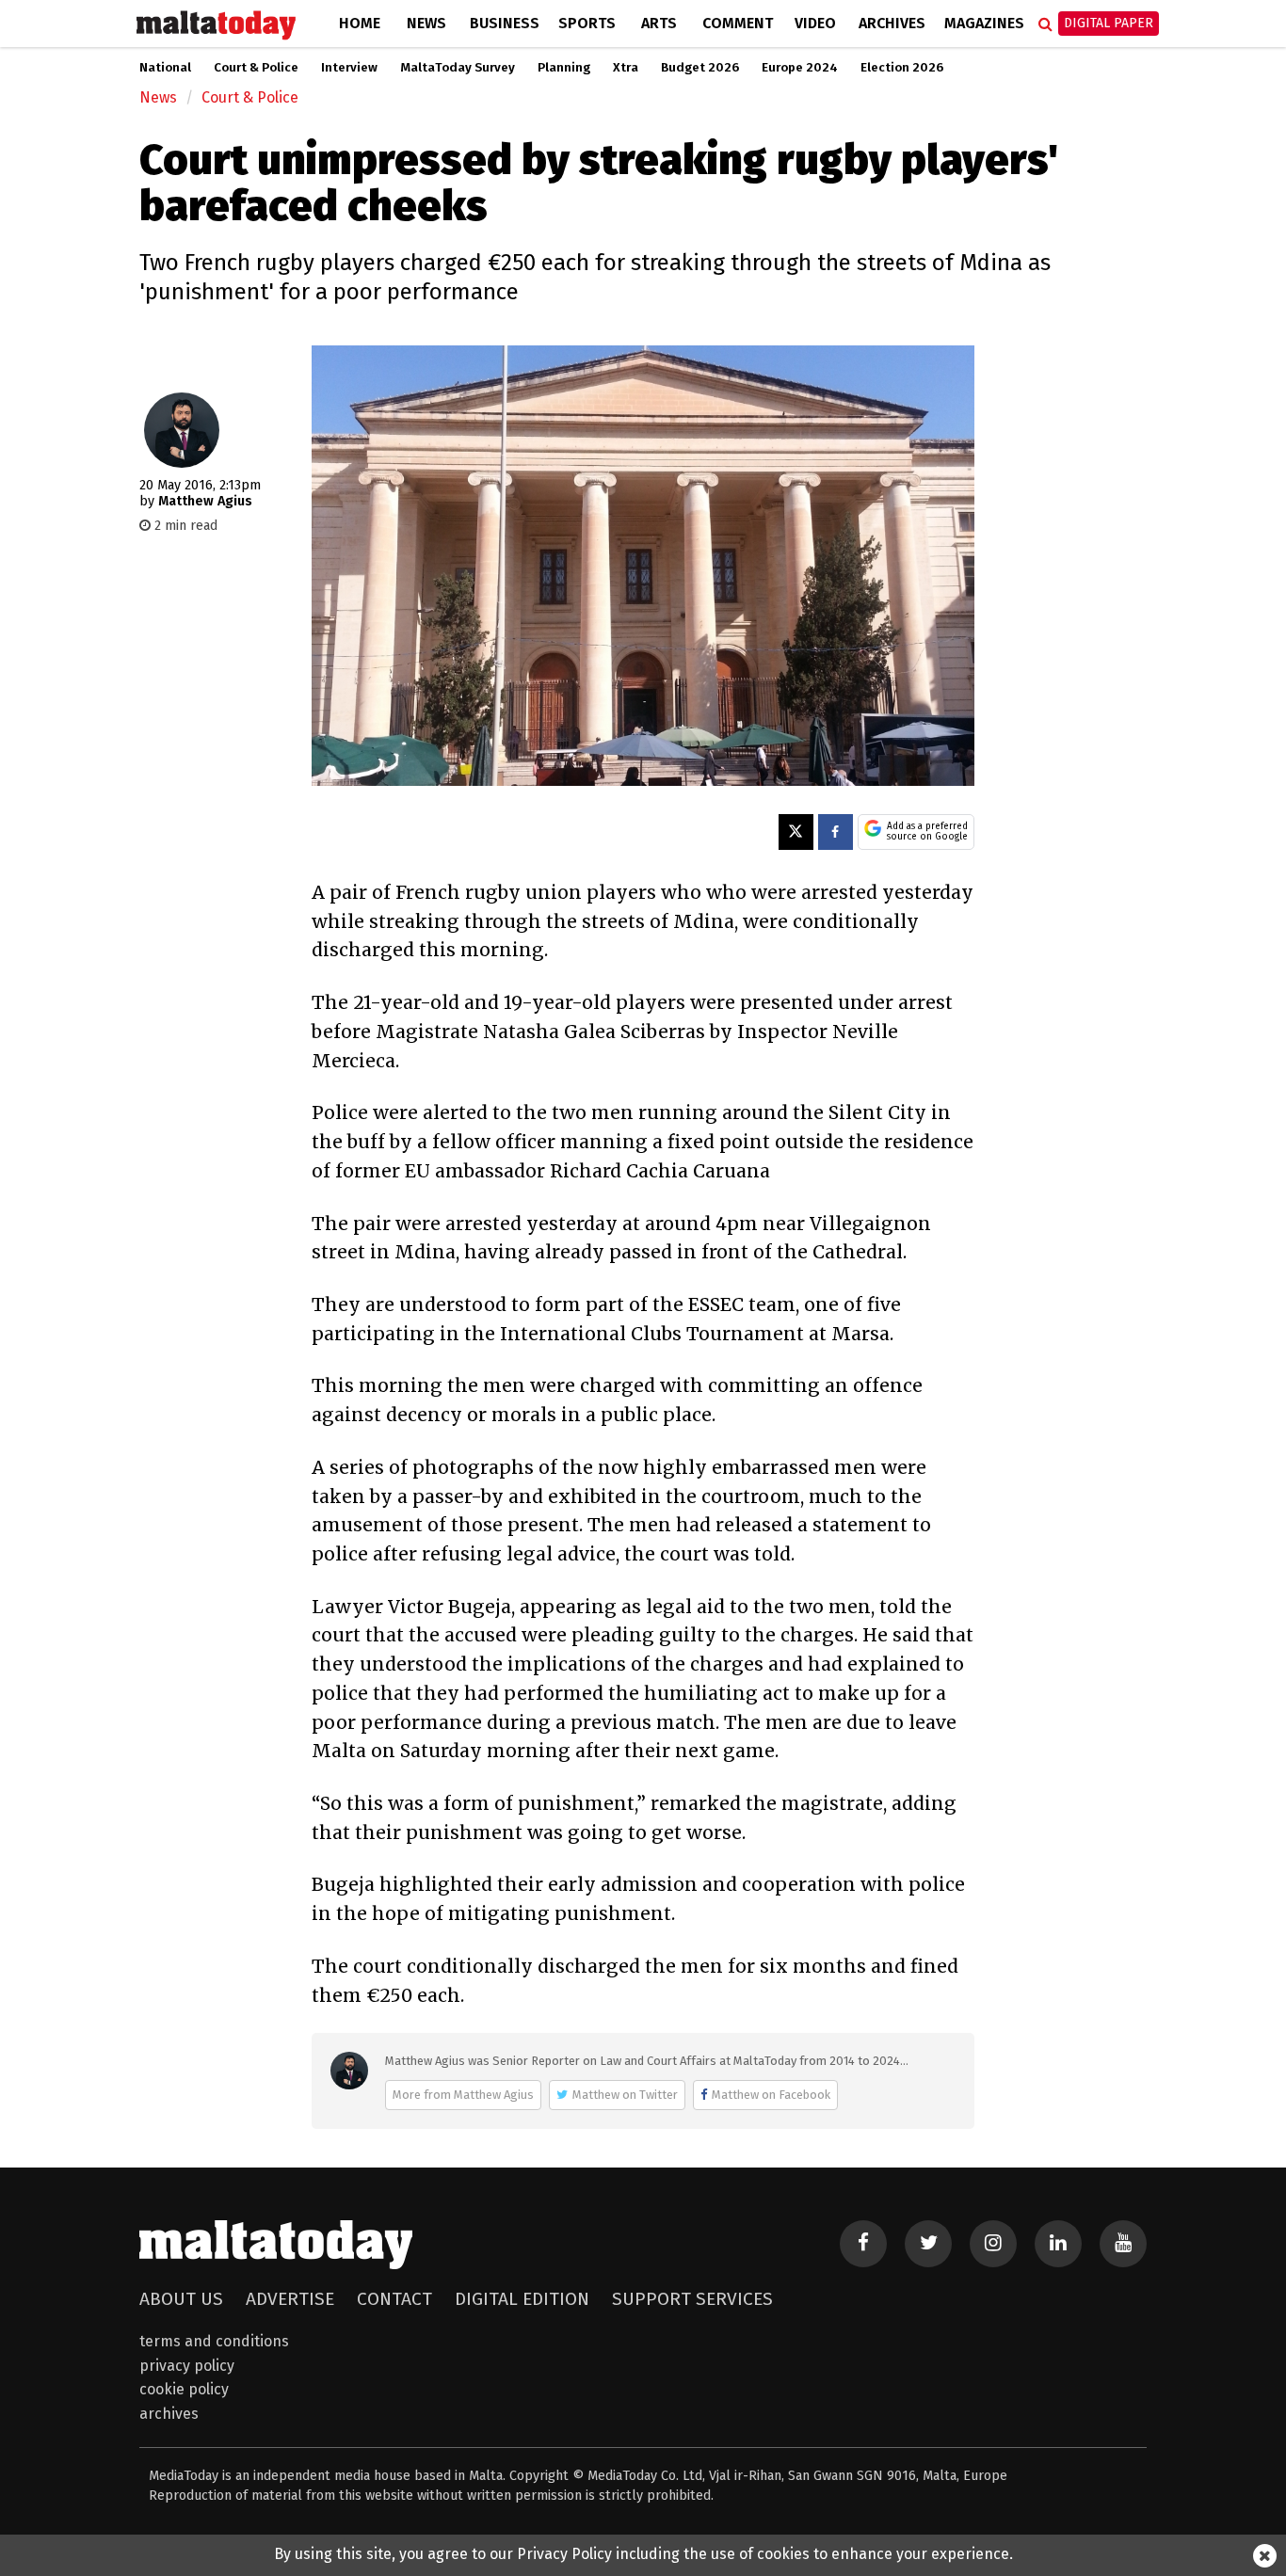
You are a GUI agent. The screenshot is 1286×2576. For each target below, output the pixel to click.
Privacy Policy (187, 2366)
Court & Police (256, 68)
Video (815, 23)
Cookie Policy (184, 2389)
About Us (181, 2299)
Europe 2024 (800, 68)
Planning (564, 68)
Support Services (692, 2299)
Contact (394, 2299)
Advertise (290, 2299)
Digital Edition (522, 2299)
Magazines (984, 23)
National (165, 68)
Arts (659, 23)
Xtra (626, 68)
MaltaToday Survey (458, 68)
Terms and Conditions (214, 2341)
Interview (349, 68)
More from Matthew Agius (463, 2095)
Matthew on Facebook (771, 2095)
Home (360, 23)
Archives (892, 23)
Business (505, 23)
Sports (587, 23)
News (426, 23)
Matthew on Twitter (625, 2095)
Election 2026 (902, 68)
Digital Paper (1109, 23)
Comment (738, 23)
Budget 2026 (700, 68)
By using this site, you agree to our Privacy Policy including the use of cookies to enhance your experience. (643, 2554)
